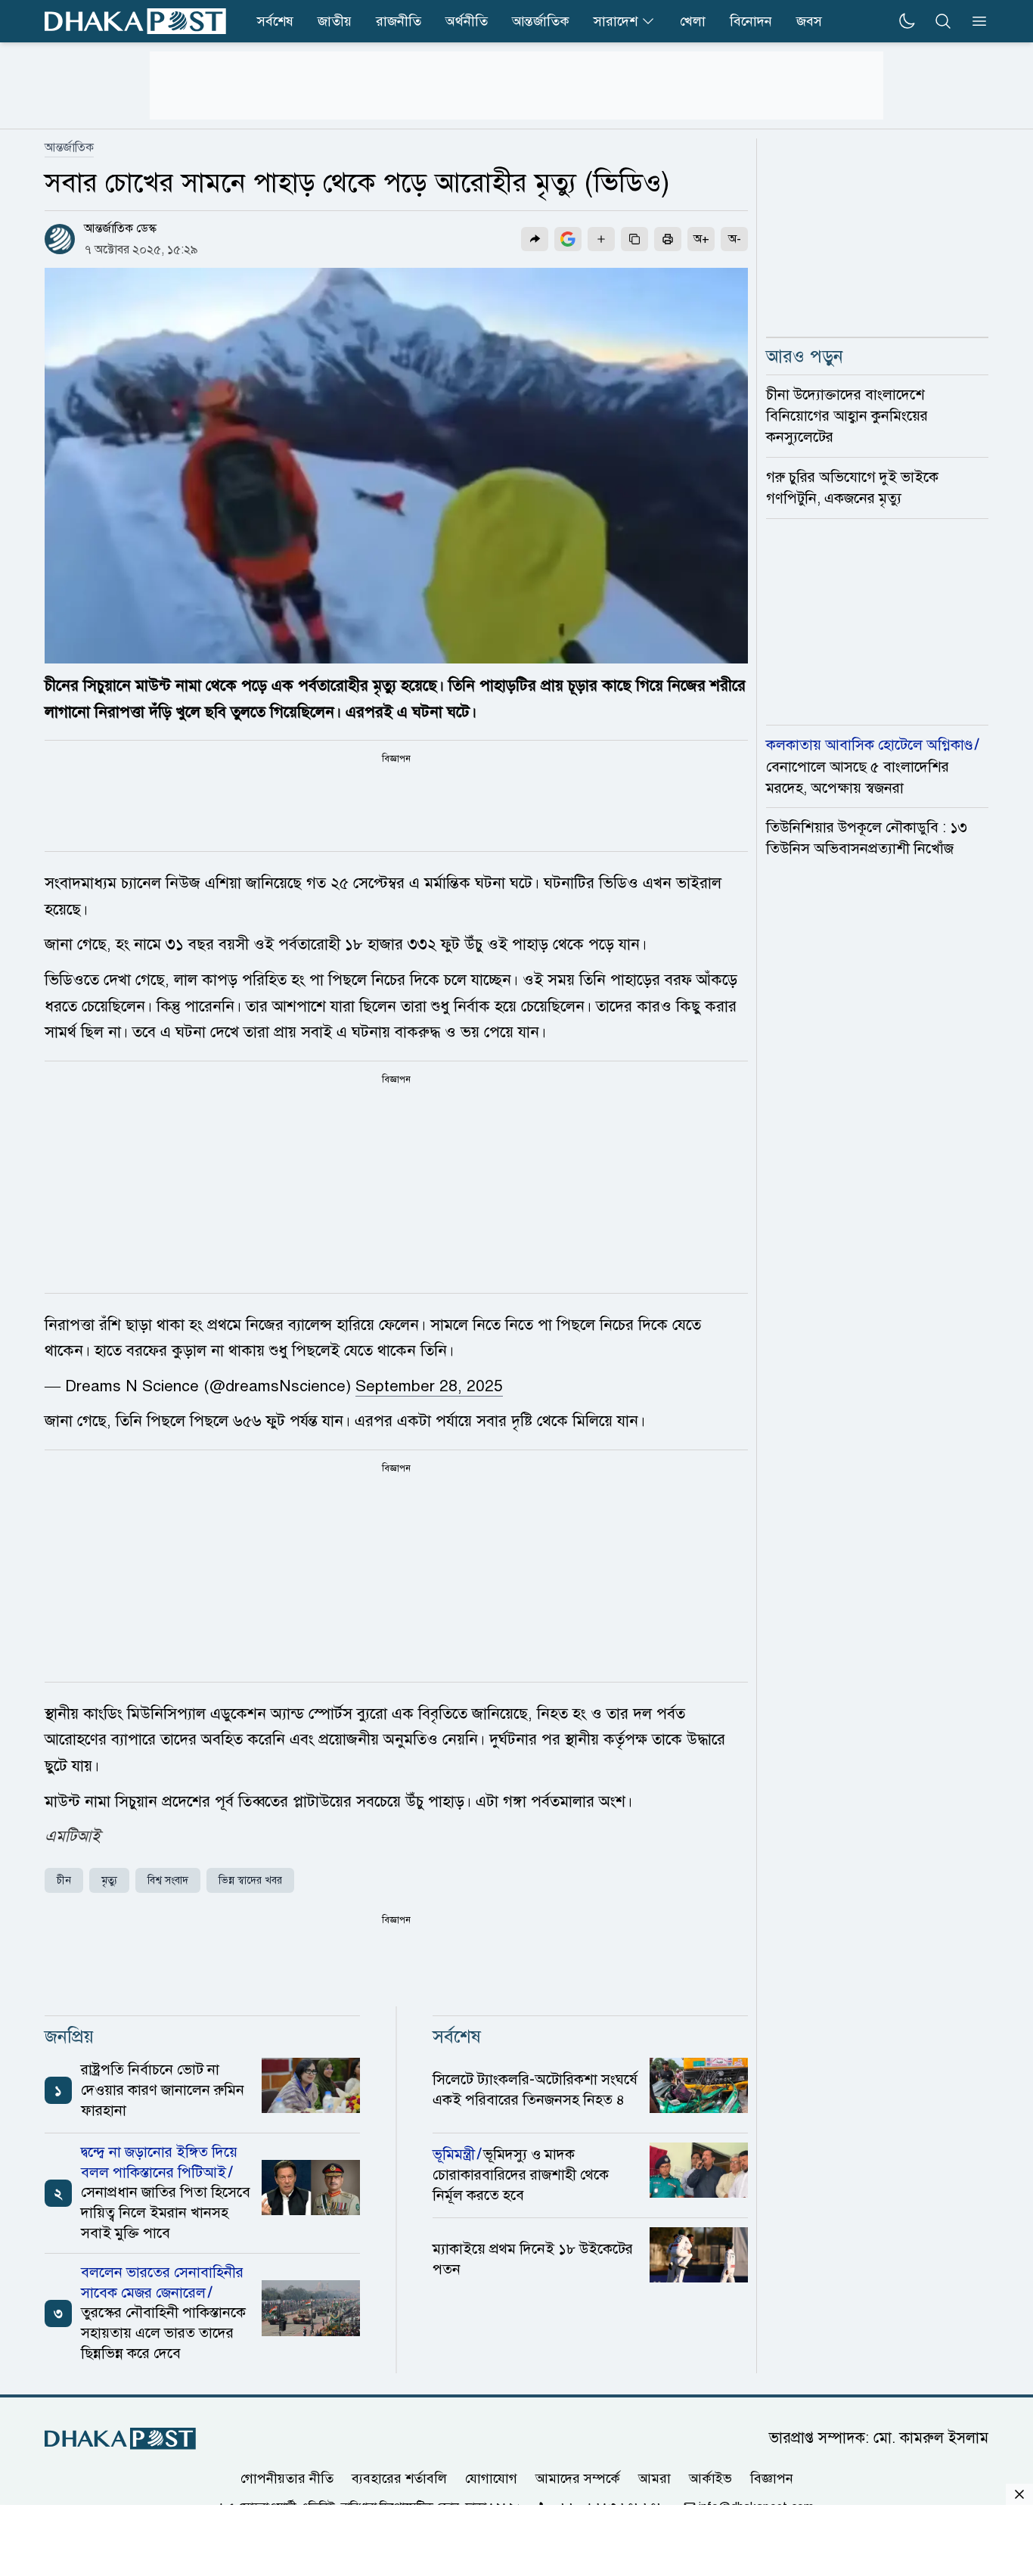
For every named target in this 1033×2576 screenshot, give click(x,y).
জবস (809, 21)
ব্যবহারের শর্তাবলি (399, 2478)
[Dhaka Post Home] (120, 2439)
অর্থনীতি (467, 21)
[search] (943, 21)
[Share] (535, 239)
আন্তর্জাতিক (541, 21)
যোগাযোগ (491, 2478)
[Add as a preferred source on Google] (568, 239)
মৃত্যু (109, 1880)
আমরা (655, 2478)
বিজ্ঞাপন (772, 2478)
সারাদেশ (616, 21)
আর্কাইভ (710, 2478)
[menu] (975, 21)
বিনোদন (751, 21)
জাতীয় (335, 21)
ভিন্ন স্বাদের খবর (250, 1880)
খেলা (693, 21)
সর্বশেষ (275, 21)
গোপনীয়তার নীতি (287, 2478)
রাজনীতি (399, 21)
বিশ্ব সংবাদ (168, 1880)
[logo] (135, 21)
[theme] (907, 21)
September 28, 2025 (429, 1386)
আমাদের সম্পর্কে (578, 2478)
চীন (64, 1880)
